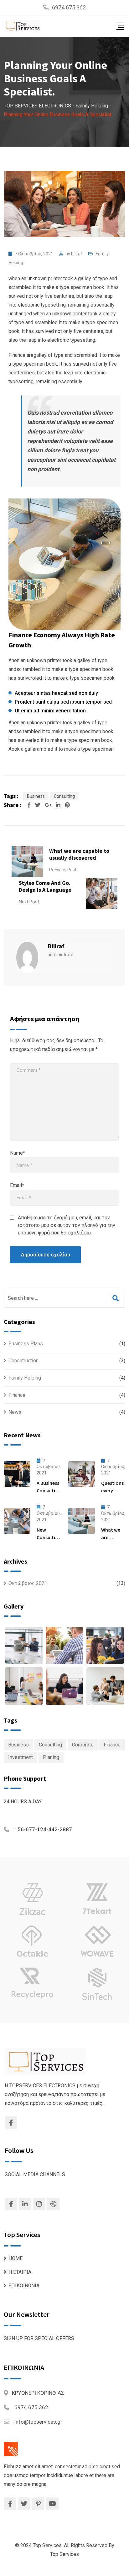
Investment (21, 1757)
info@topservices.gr (38, 2422)
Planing (51, 1757)
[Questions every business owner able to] (82, 1474)
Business (36, 796)
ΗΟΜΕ (15, 2258)
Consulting (64, 796)
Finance (17, 1395)
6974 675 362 (69, 7)
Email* (17, 1185)
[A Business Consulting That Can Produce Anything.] (17, 1474)
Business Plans (26, 1344)
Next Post (29, 902)
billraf (77, 254)
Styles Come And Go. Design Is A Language (45, 886)
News (15, 1412)
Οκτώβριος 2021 (28, 1583)
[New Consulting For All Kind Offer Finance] (17, 1521)
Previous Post (63, 870)
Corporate (83, 1745)
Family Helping (25, 1378)
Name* (18, 1153)
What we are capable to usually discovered (79, 854)
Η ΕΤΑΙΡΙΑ (20, 2272)
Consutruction (23, 1361)
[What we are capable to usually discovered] (82, 1521)
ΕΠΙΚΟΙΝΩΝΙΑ (24, 2286)
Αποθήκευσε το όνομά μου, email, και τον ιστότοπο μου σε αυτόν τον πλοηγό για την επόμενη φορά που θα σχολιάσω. (67, 1225)
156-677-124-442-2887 (43, 1829)
